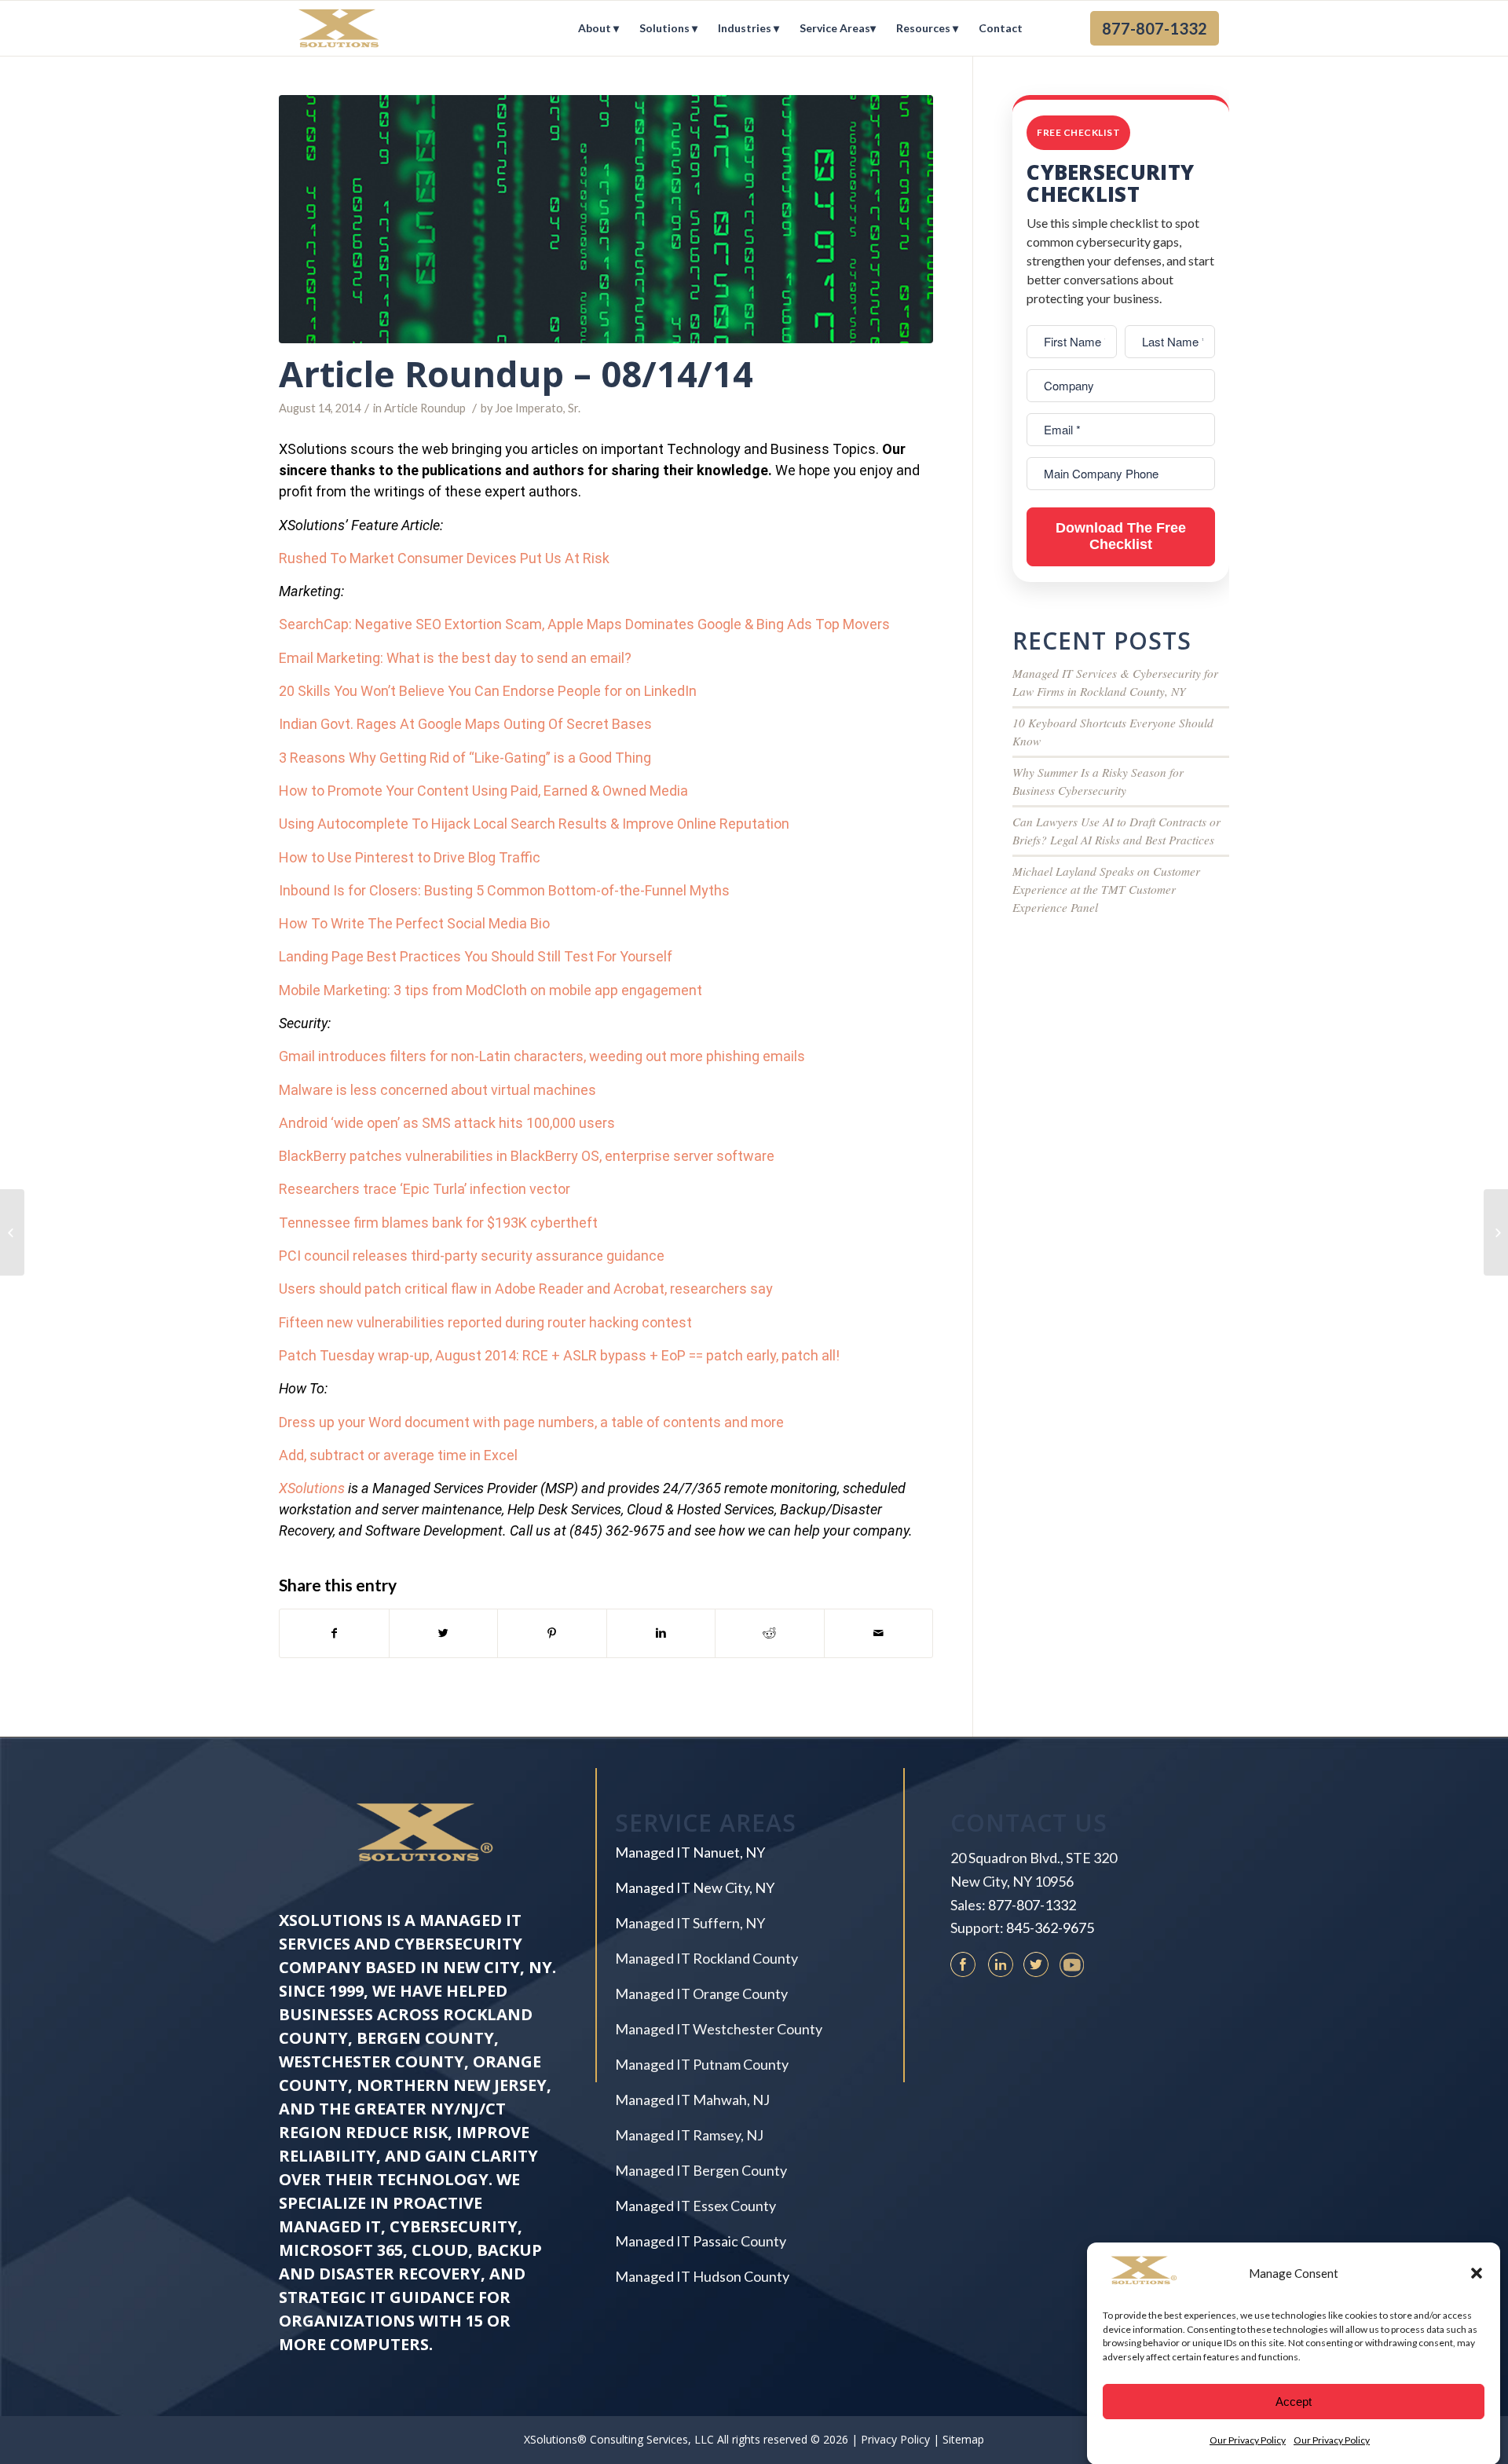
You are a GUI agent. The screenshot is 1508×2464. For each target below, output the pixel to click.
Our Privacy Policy (1248, 2440)
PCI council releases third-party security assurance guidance (472, 1256)
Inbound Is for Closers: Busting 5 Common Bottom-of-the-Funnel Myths (504, 890)
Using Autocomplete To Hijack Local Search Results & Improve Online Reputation (534, 824)
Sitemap (963, 2439)
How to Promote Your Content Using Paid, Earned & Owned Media (483, 791)
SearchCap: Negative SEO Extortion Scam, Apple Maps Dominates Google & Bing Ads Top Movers (584, 624)
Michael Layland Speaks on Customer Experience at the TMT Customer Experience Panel (1106, 889)
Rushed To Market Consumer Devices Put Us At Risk (444, 558)
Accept (1294, 2402)
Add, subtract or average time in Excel (398, 1455)
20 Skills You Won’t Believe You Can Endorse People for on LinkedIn (488, 691)
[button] (1477, 2273)
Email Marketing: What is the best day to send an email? (455, 658)
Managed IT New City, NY (695, 1887)
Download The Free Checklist (1121, 536)
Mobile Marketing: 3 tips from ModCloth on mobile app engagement (490, 990)
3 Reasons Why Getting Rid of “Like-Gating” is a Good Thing (465, 758)
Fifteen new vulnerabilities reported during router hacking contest (485, 1322)
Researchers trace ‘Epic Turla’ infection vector (425, 1189)
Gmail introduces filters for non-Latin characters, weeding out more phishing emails (542, 1056)
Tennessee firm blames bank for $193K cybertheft (438, 1223)
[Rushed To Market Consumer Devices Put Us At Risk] (12, 1232)
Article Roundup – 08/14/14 (516, 373)
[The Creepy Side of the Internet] (1496, 1232)
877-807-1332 (1032, 1905)
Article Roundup (425, 408)
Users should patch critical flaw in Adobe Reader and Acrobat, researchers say (526, 1289)
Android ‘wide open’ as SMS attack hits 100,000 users (447, 1123)
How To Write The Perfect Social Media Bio (414, 923)
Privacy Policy (895, 2439)
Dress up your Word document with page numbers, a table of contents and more (531, 1422)
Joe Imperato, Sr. (538, 408)
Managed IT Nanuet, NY (690, 1852)
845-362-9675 (1050, 1928)
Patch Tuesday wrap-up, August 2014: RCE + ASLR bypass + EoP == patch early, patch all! (559, 1355)
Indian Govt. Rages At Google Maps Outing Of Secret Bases (465, 724)
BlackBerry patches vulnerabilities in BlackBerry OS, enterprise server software (527, 1156)
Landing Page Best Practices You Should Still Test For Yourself (476, 956)
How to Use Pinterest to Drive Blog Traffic (410, 857)
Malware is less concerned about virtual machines (437, 1090)
